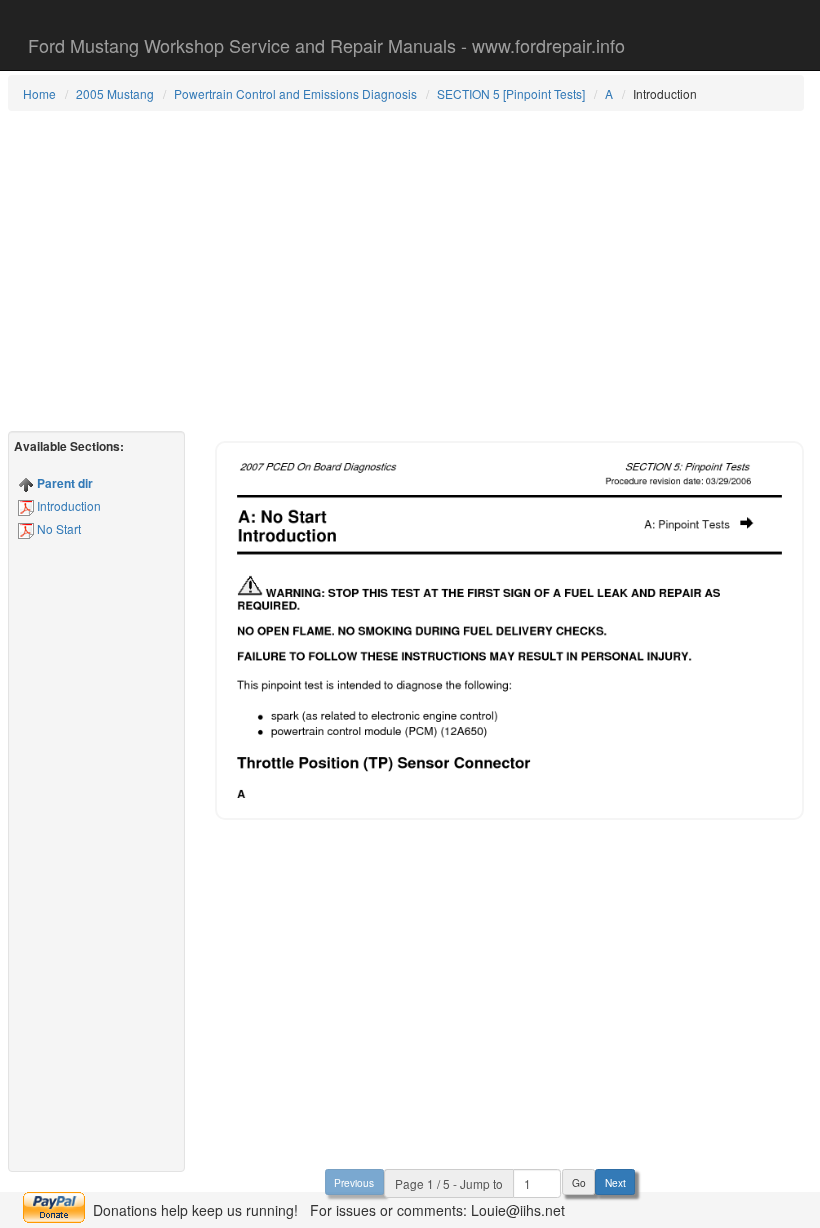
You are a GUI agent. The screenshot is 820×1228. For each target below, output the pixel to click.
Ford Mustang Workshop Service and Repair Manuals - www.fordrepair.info (326, 45)
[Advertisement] (406, 271)
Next (615, 1182)
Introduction (67, 505)
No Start (57, 528)
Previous (354, 1182)
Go (579, 1182)
